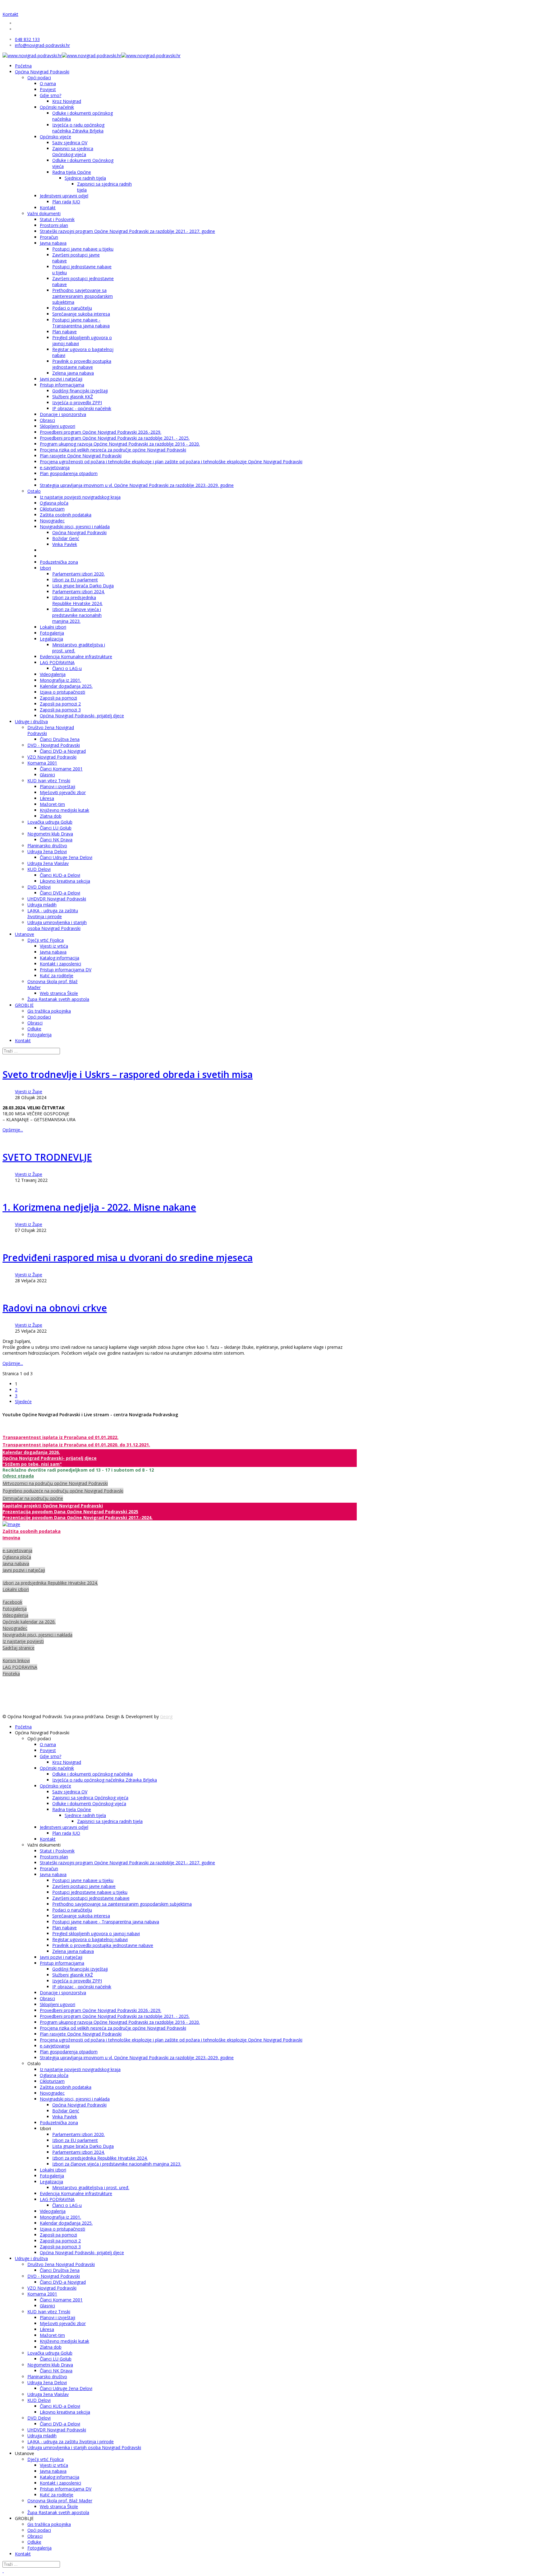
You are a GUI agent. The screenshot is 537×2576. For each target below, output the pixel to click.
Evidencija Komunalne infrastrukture (76, 657)
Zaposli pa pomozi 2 (60, 704)
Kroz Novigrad (67, 101)
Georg (166, 1716)
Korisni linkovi (16, 1660)
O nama (48, 83)
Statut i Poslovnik (57, 219)
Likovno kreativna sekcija (65, 881)
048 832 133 (27, 39)
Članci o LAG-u (67, 668)
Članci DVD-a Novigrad (63, 751)
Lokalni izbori (53, 627)
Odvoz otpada (18, 1476)
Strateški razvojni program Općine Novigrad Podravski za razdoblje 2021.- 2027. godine (127, 231)
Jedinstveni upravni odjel (64, 196)
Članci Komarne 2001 (61, 769)
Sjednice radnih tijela (85, 178)
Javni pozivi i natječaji (61, 379)
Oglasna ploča (54, 503)
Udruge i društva (31, 721)
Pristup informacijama (62, 385)
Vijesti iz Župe (29, 1091)
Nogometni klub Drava (50, 834)
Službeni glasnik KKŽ (73, 397)
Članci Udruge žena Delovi (66, 857)
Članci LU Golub (56, 828)
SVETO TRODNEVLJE (47, 1157)
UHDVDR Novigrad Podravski (57, 899)
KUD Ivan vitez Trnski (49, 781)
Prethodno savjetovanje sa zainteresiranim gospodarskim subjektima (83, 296)
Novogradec (52, 521)
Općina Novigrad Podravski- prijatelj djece (82, 716)
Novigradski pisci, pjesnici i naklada (75, 527)
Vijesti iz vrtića (54, 946)
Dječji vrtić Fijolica (46, 940)
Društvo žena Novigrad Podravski (61, 2264)
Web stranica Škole (59, 993)
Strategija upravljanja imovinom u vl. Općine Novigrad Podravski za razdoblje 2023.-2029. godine (137, 485)
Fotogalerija (52, 633)
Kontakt (10, 14)
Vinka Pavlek (65, 544)
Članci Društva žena (60, 739)
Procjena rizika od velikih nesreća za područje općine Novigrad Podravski (113, 450)
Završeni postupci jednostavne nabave (91, 1898)
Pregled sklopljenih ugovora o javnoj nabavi (96, 1933)
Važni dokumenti (44, 213)
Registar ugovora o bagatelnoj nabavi (90, 1939)
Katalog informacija (60, 958)
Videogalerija (53, 674)
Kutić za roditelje (57, 976)
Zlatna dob (51, 816)
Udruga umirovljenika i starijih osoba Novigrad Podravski (57, 925)
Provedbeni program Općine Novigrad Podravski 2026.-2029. (101, 432)
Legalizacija (51, 639)
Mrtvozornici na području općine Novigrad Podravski (55, 1483)
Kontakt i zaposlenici (60, 964)
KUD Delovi (39, 869)
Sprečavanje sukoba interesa (81, 314)
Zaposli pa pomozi (58, 698)
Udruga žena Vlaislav (48, 863)
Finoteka (11, 1674)
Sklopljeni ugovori (57, 426)
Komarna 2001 (42, 763)
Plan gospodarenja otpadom (69, 473)
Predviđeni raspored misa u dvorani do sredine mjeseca (128, 1258)
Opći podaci (39, 78)
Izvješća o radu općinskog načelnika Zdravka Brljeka (78, 128)
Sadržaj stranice (18, 1648)
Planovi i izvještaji (57, 786)
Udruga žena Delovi (47, 851)
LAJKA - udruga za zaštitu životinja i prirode (53, 913)
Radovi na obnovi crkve (55, 1308)
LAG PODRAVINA (57, 662)
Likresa (47, 798)
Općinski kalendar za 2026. (29, 1622)
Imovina (11, 1538)
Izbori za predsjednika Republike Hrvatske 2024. (77, 600)
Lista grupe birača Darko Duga (83, 586)
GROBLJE (24, 1005)
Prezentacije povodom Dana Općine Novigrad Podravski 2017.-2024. (78, 1517)
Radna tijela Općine (72, 172)
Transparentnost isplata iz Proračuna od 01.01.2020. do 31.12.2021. (76, 1445)
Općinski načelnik (57, 107)
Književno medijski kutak (64, 810)
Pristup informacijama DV (66, 970)
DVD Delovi (39, 887)
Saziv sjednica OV (70, 143)
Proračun (49, 237)
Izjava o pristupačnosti (62, 692)
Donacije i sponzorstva (63, 414)
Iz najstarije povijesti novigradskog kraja (80, 497)
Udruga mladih (42, 905)
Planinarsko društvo (47, 846)
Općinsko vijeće (55, 137)
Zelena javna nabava (73, 373)
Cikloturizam (52, 509)
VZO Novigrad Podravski (52, 757)
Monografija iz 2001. (60, 680)
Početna (23, 66)
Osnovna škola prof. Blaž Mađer (60, 2501)
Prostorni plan (54, 225)
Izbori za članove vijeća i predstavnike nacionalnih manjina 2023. (77, 615)
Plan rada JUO (66, 202)
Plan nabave (64, 332)
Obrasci (47, 420)
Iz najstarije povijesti (23, 1641)
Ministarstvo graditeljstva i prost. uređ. (91, 2188)
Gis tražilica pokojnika (49, 1011)
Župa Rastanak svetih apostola (58, 999)
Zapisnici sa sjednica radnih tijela (110, 1821)
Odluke (34, 1029)
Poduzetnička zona (59, 562)
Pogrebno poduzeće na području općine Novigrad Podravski (63, 1491)
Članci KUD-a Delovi (60, 875)
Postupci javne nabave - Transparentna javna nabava (81, 323)
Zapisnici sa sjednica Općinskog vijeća (73, 151)
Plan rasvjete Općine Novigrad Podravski (81, 456)
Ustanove (25, 934)
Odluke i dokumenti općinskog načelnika (92, 1774)
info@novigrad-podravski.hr (42, 45)
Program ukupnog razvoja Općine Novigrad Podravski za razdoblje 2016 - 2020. (120, 444)
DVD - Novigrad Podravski (54, 745)
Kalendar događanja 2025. (66, 686)
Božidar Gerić (66, 538)
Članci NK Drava (56, 840)
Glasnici (47, 775)
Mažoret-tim (52, 804)
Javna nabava (53, 243)
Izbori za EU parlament (75, 580)
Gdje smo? (50, 95)
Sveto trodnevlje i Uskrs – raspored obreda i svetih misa (128, 1074)
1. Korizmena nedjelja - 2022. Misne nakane (99, 1207)
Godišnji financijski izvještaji (80, 391)
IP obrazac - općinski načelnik (82, 408)
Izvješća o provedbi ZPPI (77, 402)
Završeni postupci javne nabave (84, 1886)
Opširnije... (13, 1130)
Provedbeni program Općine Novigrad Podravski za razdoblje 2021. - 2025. (115, 438)
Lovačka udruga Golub (50, 822)
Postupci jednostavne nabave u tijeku (90, 1892)
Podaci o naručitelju (72, 308)
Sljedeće (23, 1401)
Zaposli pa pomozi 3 (60, 710)
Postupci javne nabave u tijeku (83, 249)
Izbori (45, 568)
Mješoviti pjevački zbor (63, 792)
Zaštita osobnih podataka (66, 515)
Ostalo (34, 491)
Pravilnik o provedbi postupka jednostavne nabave (82, 364)
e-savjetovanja (55, 467)
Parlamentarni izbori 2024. (78, 592)
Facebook (12, 1602)
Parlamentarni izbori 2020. (78, 574)
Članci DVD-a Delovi (60, 893)
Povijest (48, 89)
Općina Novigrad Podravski (42, 72)
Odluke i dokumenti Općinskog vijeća (89, 1804)
